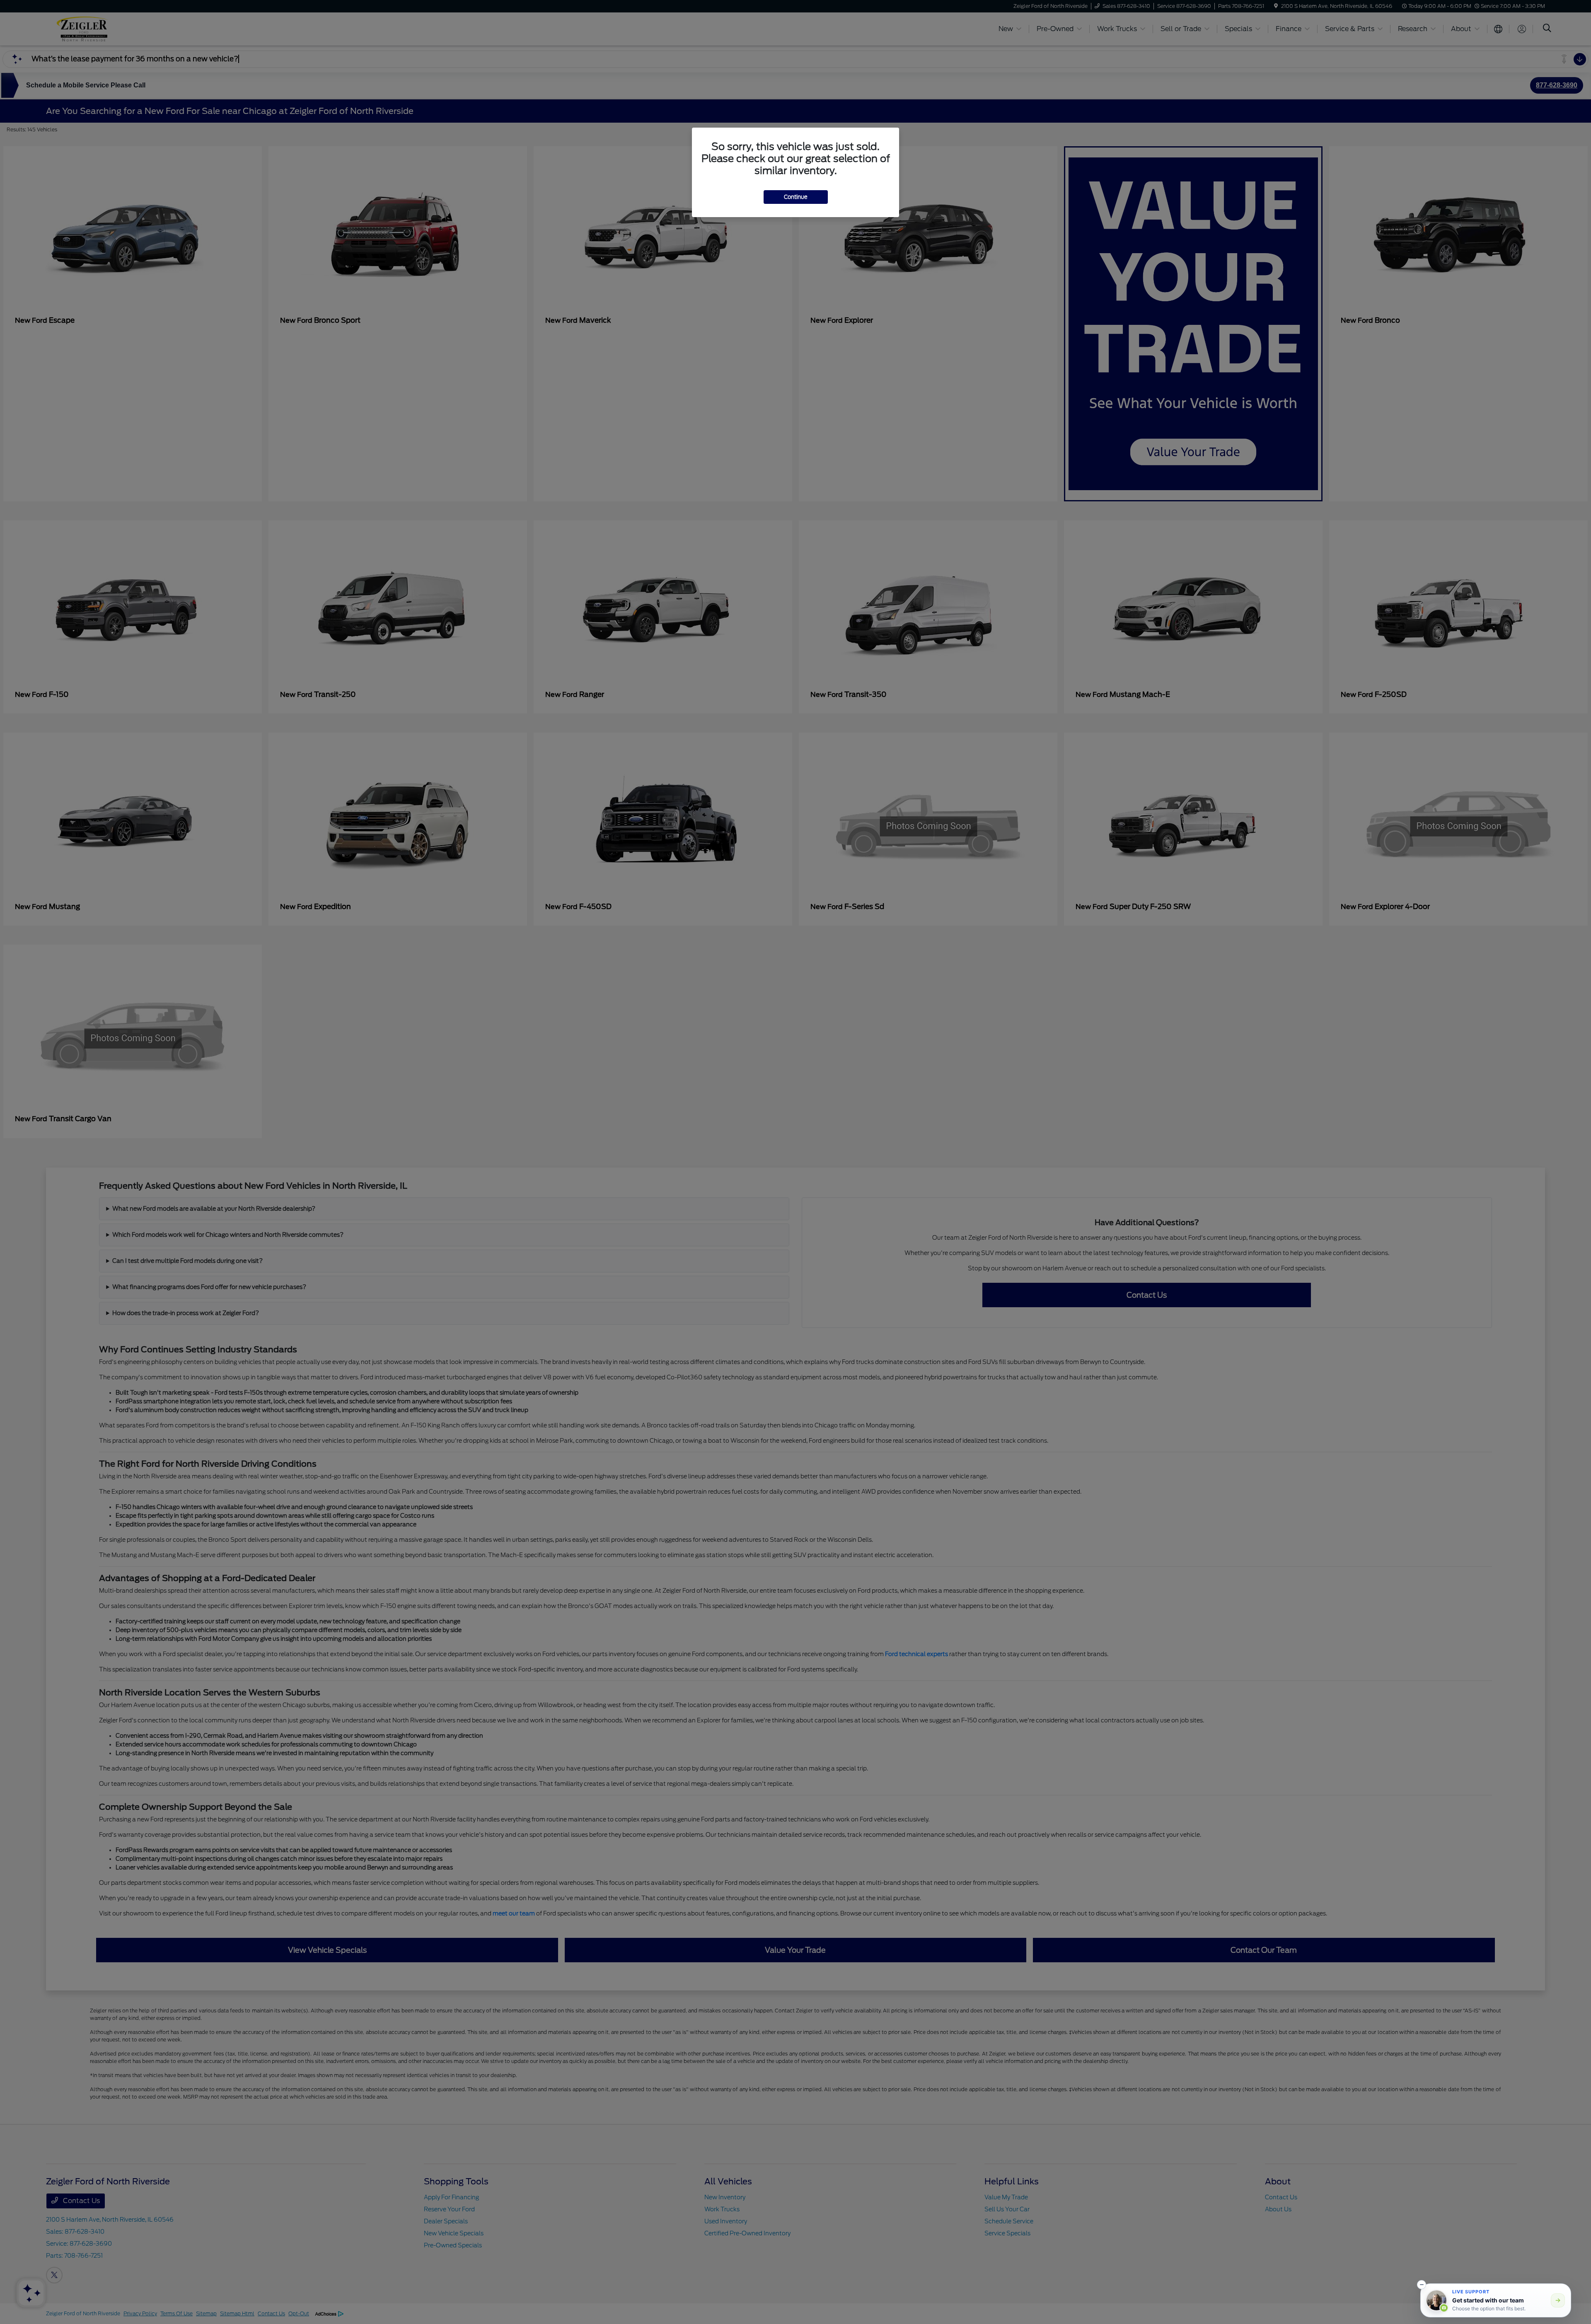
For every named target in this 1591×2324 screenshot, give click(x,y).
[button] (1422, 2285)
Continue (796, 197)
